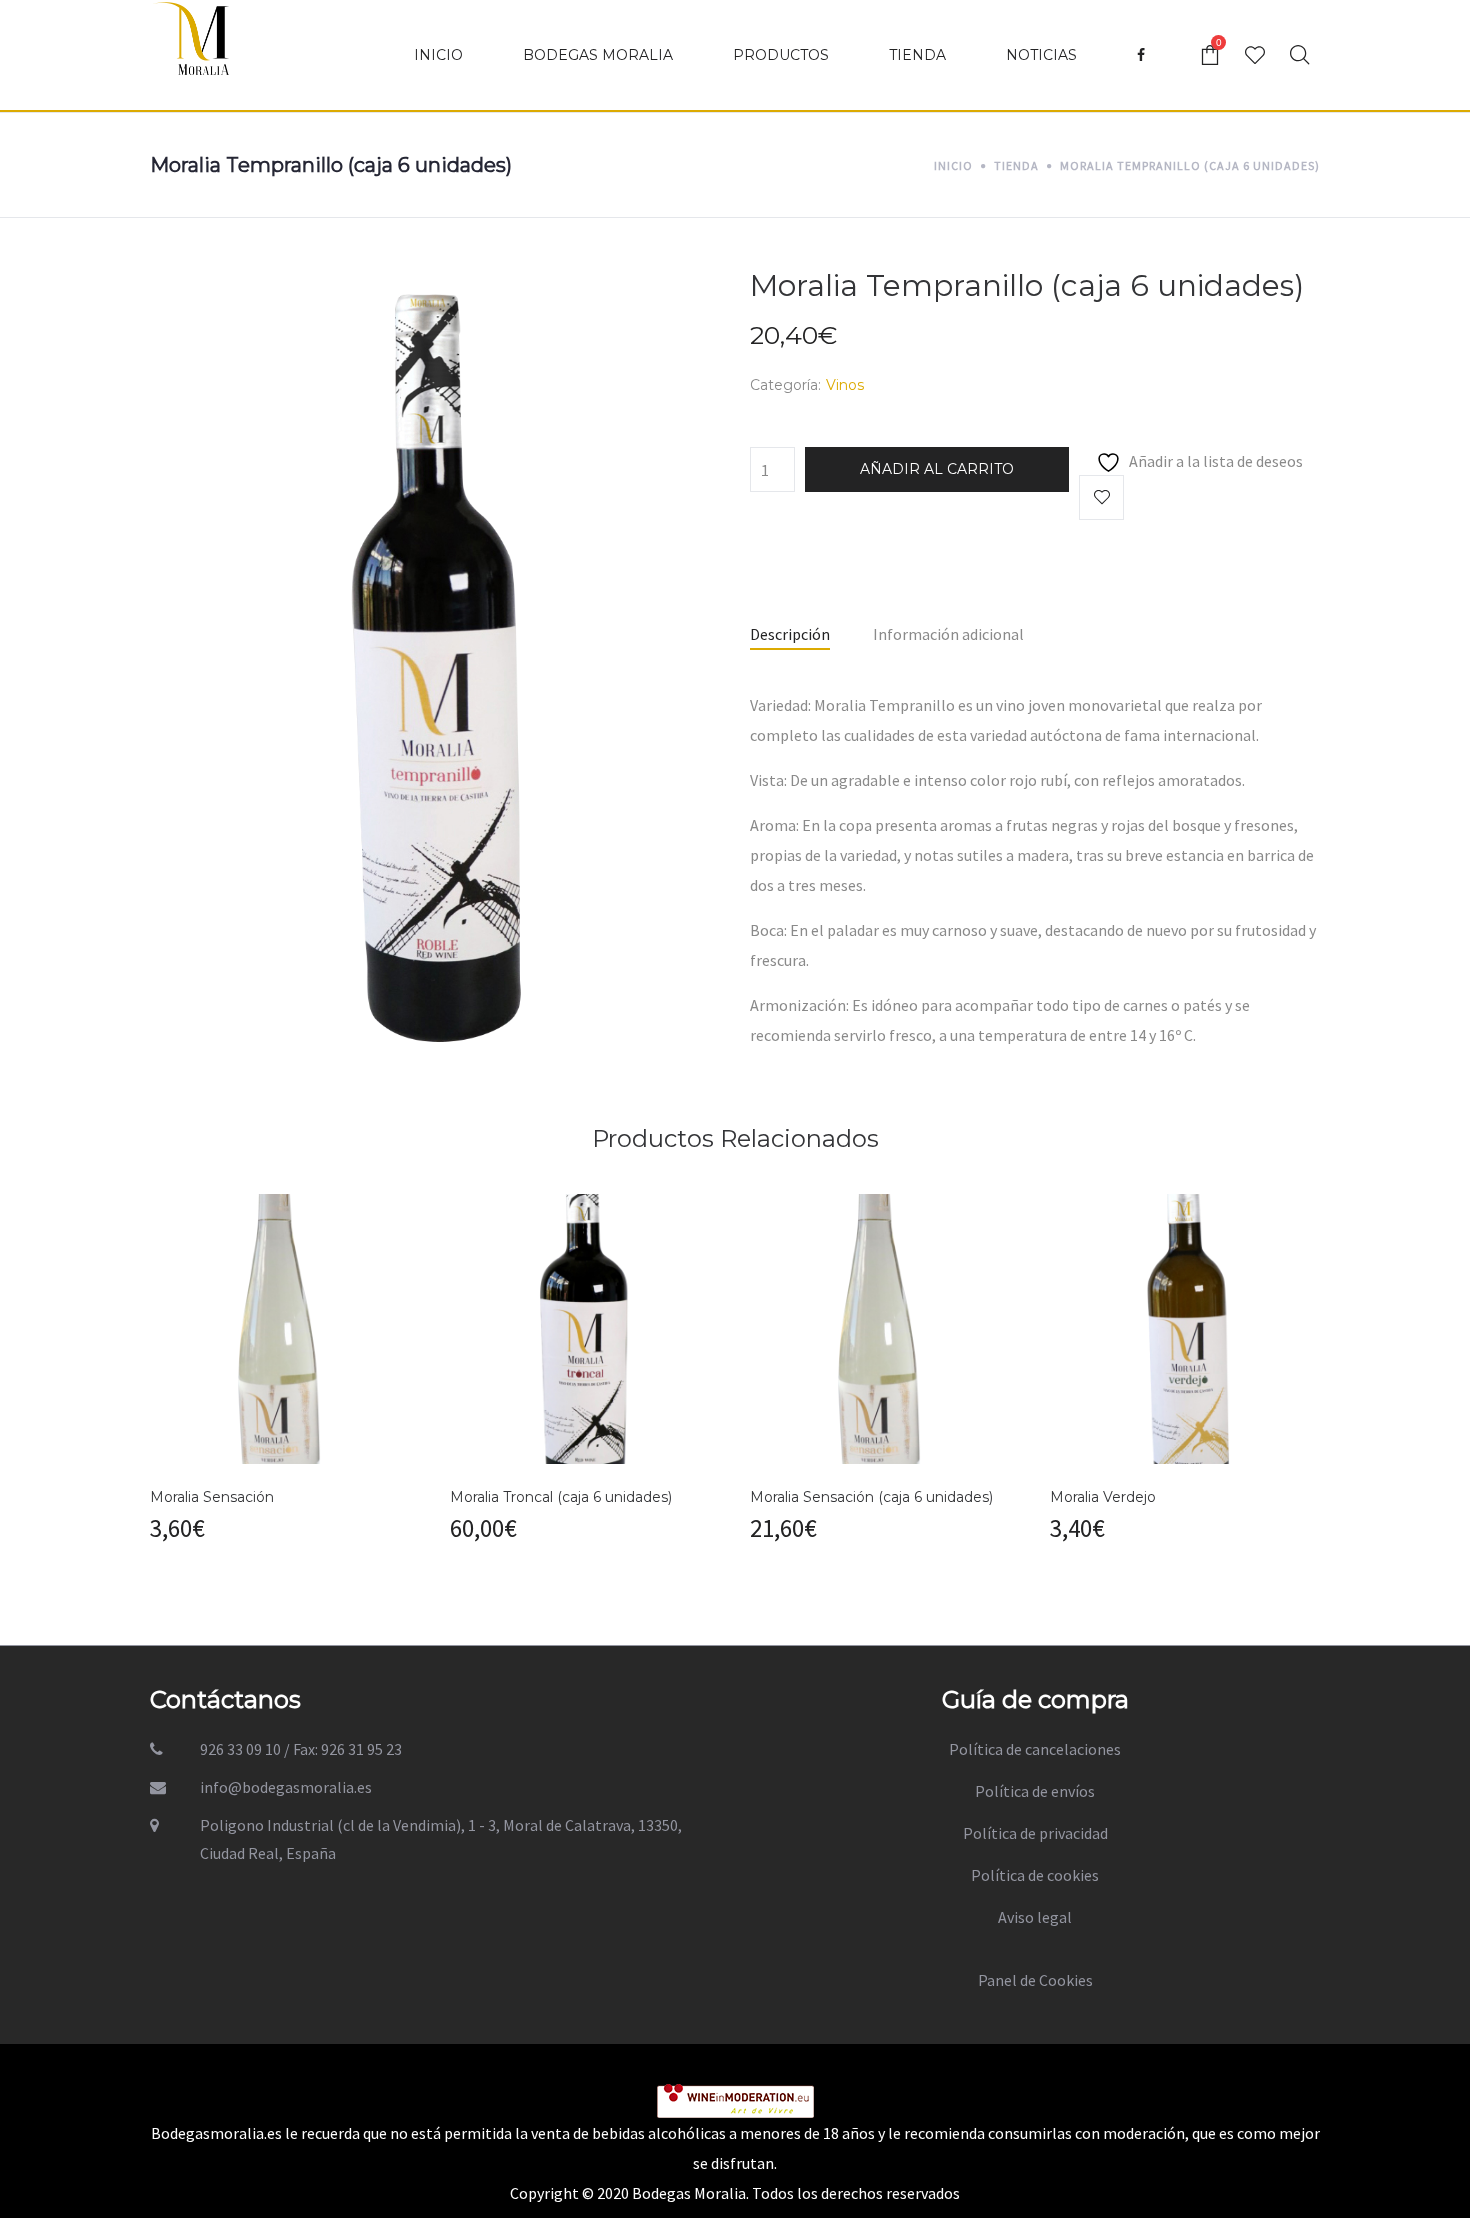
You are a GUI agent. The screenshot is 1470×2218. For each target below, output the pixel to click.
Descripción (790, 634)
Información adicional (948, 634)
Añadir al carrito (937, 469)
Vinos (845, 385)
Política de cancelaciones (1035, 1749)
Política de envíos (1035, 1791)
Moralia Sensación (212, 1497)
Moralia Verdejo (1103, 1497)
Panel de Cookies (1035, 1980)
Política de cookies (1035, 1875)
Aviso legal (1035, 1917)
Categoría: (785, 385)
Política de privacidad (1035, 1833)
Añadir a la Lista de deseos (1101, 497)
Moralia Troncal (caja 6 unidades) (561, 1497)
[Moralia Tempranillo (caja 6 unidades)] (435, 663)
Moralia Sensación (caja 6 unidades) (871, 1497)
